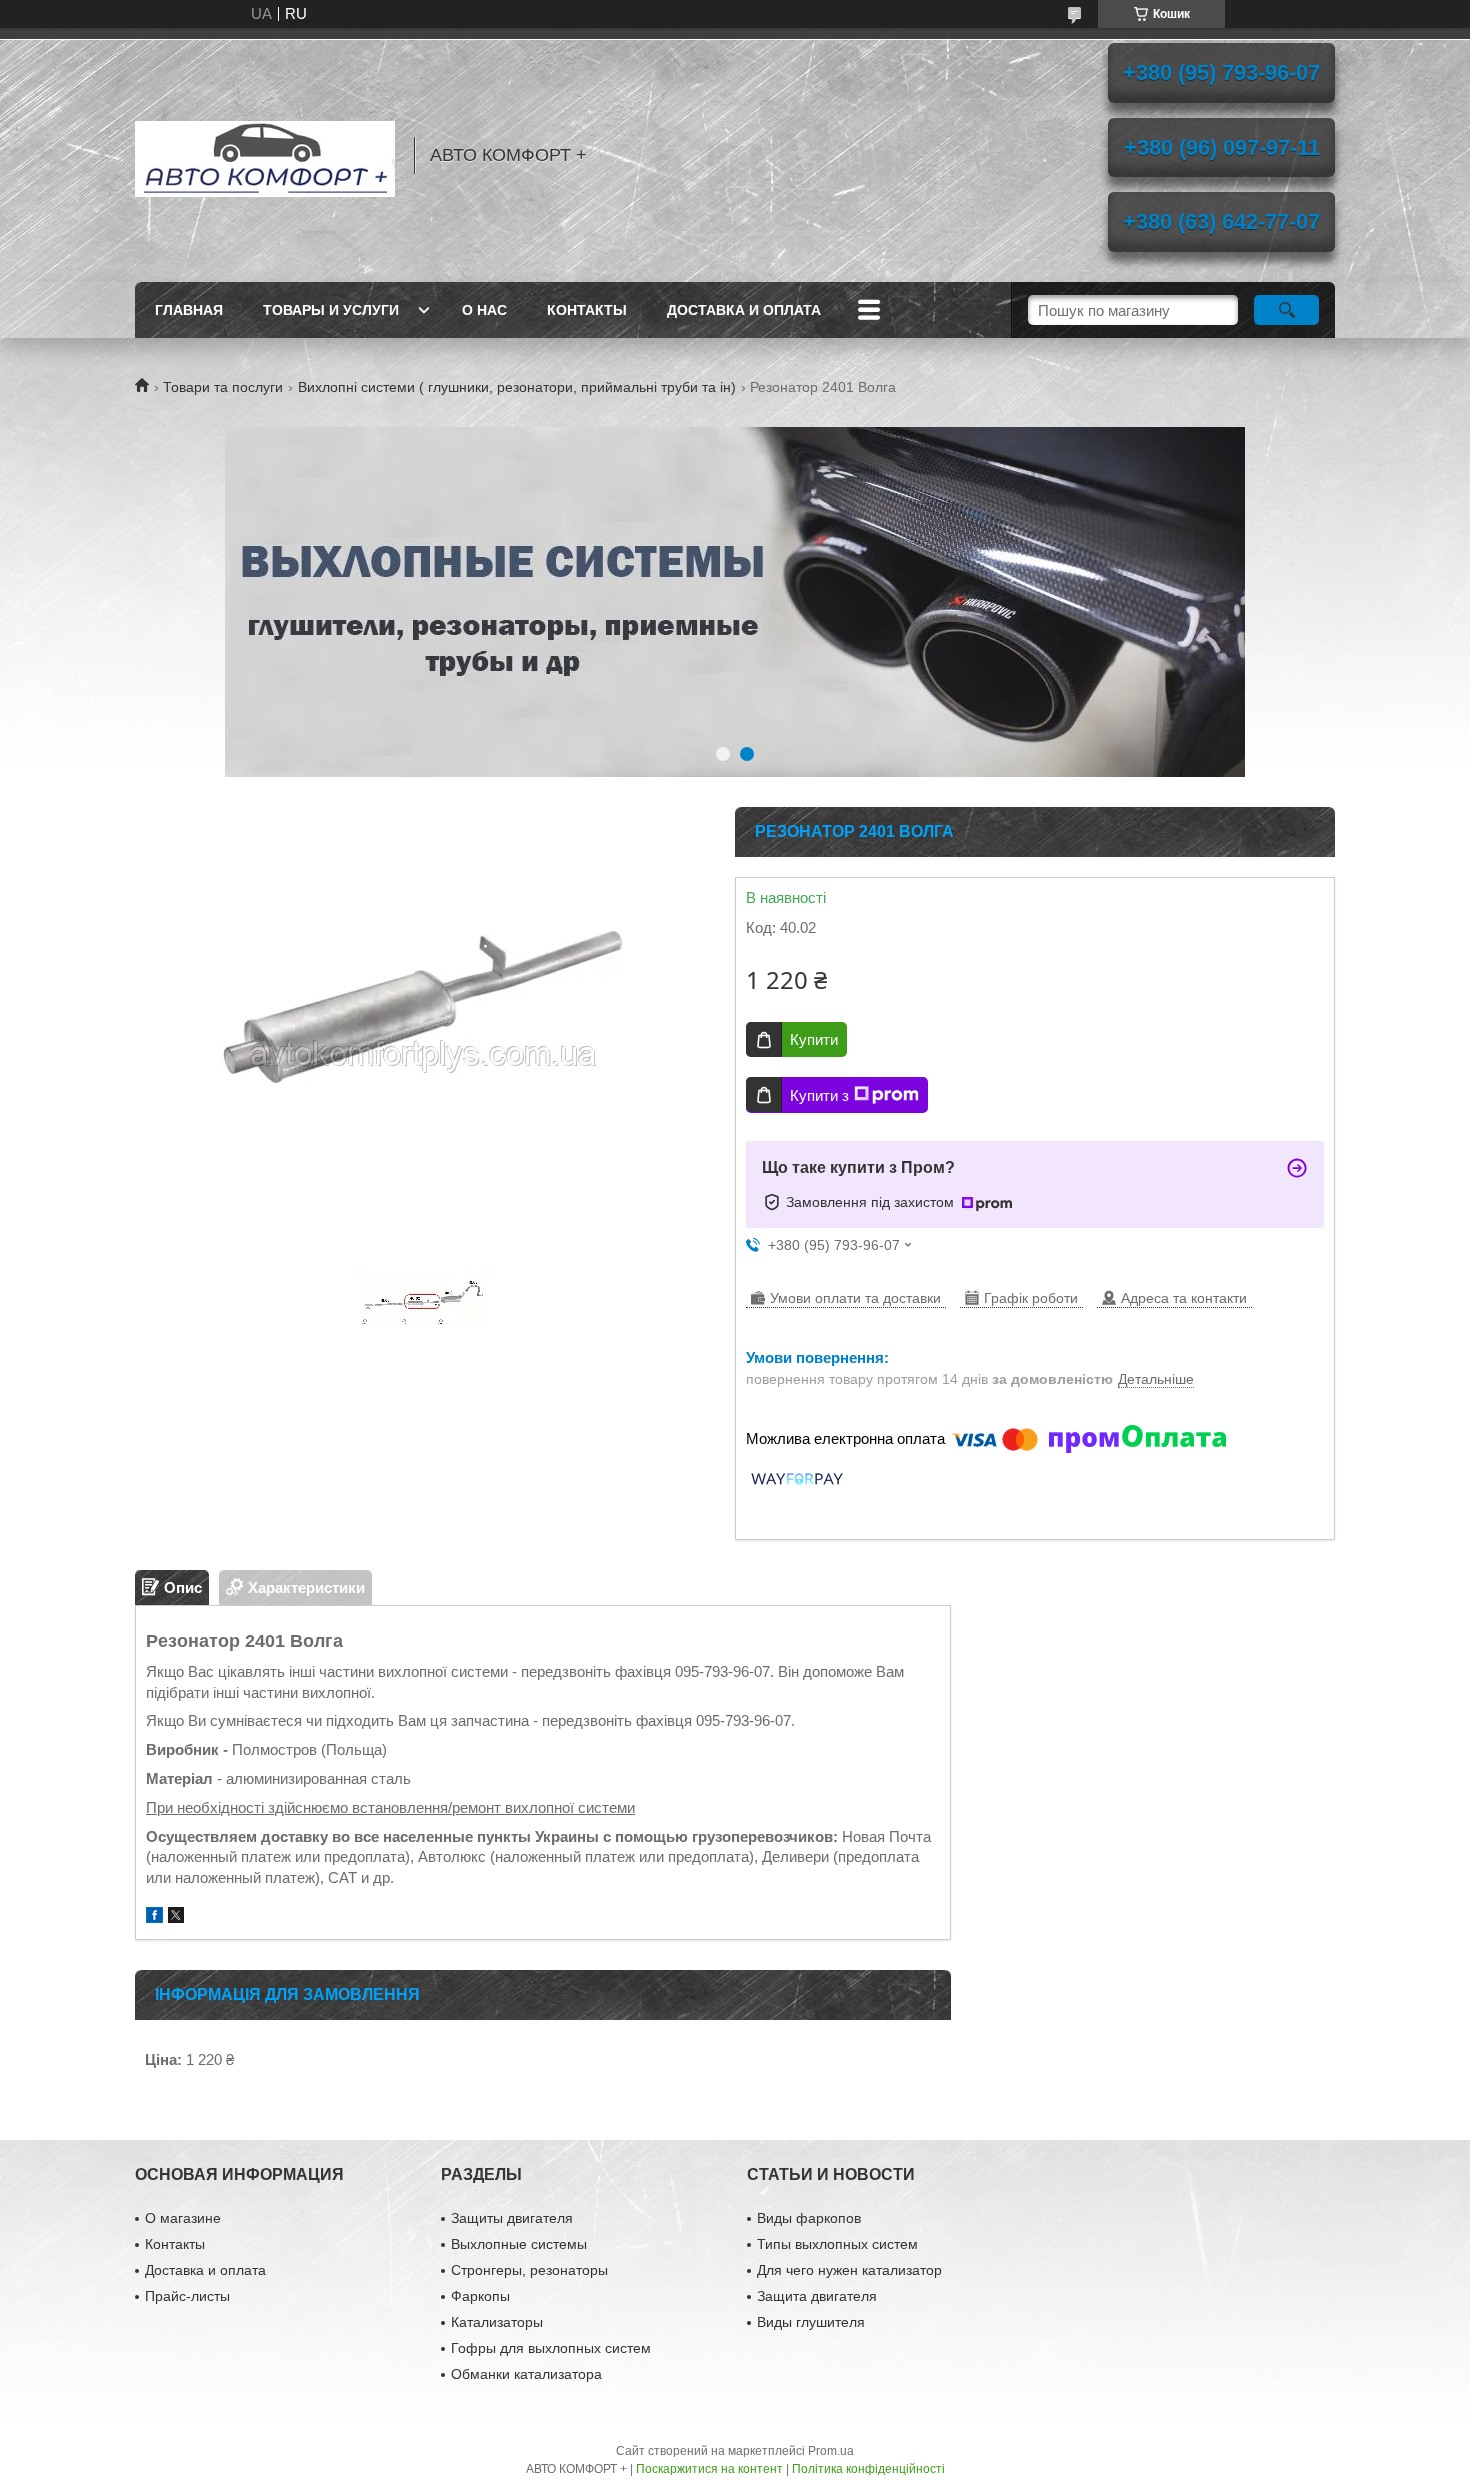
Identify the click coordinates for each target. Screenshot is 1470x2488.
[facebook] (154, 1917)
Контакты (587, 310)
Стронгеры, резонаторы (529, 2270)
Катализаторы (497, 2322)
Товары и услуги (331, 310)
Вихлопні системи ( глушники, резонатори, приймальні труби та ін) (517, 387)
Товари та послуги (223, 387)
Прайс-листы (187, 2296)
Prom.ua (831, 2451)
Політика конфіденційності (868, 2469)
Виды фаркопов (809, 2218)
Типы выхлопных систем (837, 2244)
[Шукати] (1286, 310)
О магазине (183, 2218)
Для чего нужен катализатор (849, 2270)
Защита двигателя (817, 2296)
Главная (189, 310)
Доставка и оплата (744, 310)
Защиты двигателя (512, 2218)
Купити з (819, 1095)
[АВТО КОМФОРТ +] (265, 155)
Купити (814, 1039)
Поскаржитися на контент (709, 2469)
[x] (176, 1917)
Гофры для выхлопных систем (551, 2348)
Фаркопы (480, 2296)
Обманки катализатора (526, 2374)
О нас (484, 310)
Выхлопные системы (519, 2244)
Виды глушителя (811, 2322)
